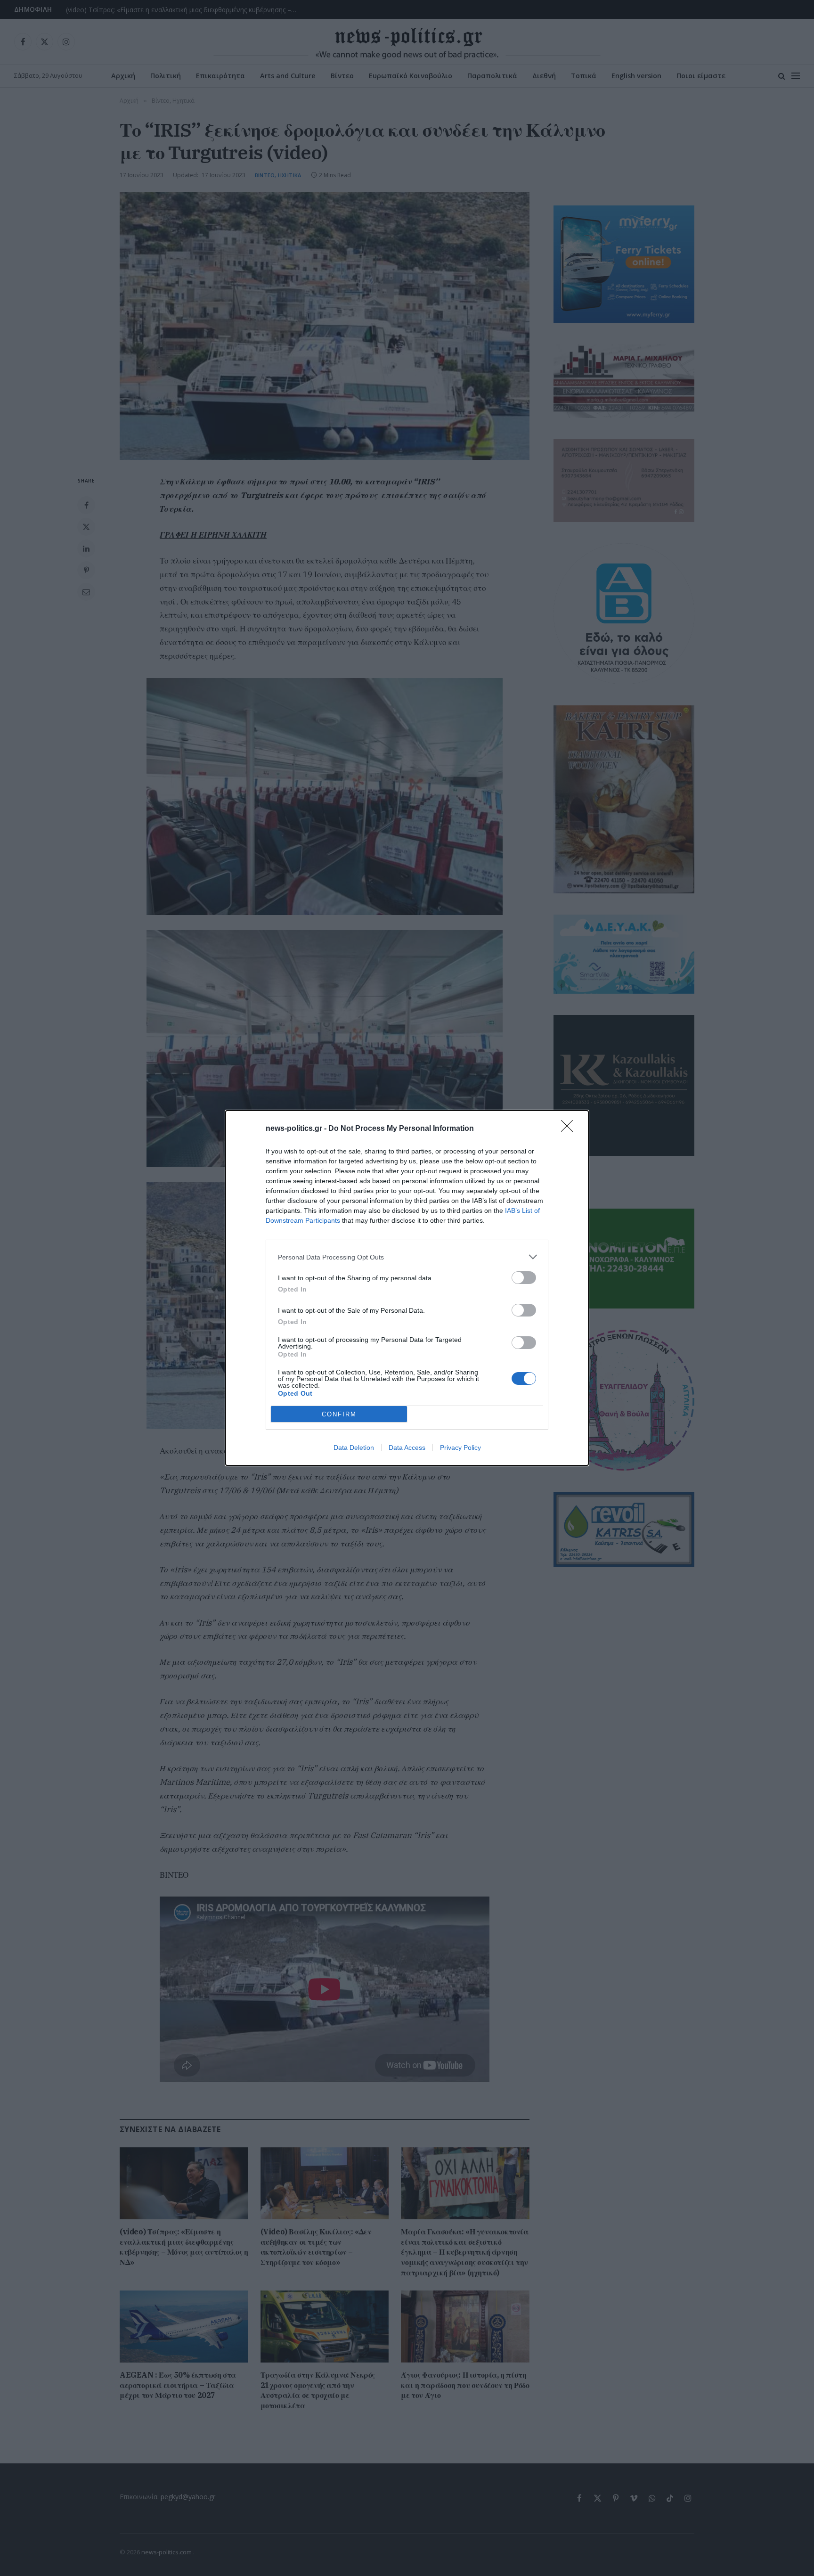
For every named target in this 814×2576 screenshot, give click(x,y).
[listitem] (407, 1257)
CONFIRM (339, 1414)
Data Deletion (354, 1447)
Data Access (407, 1447)
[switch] (524, 1278)
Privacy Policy (460, 1447)
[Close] (570, 1129)
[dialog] (407, 1288)
